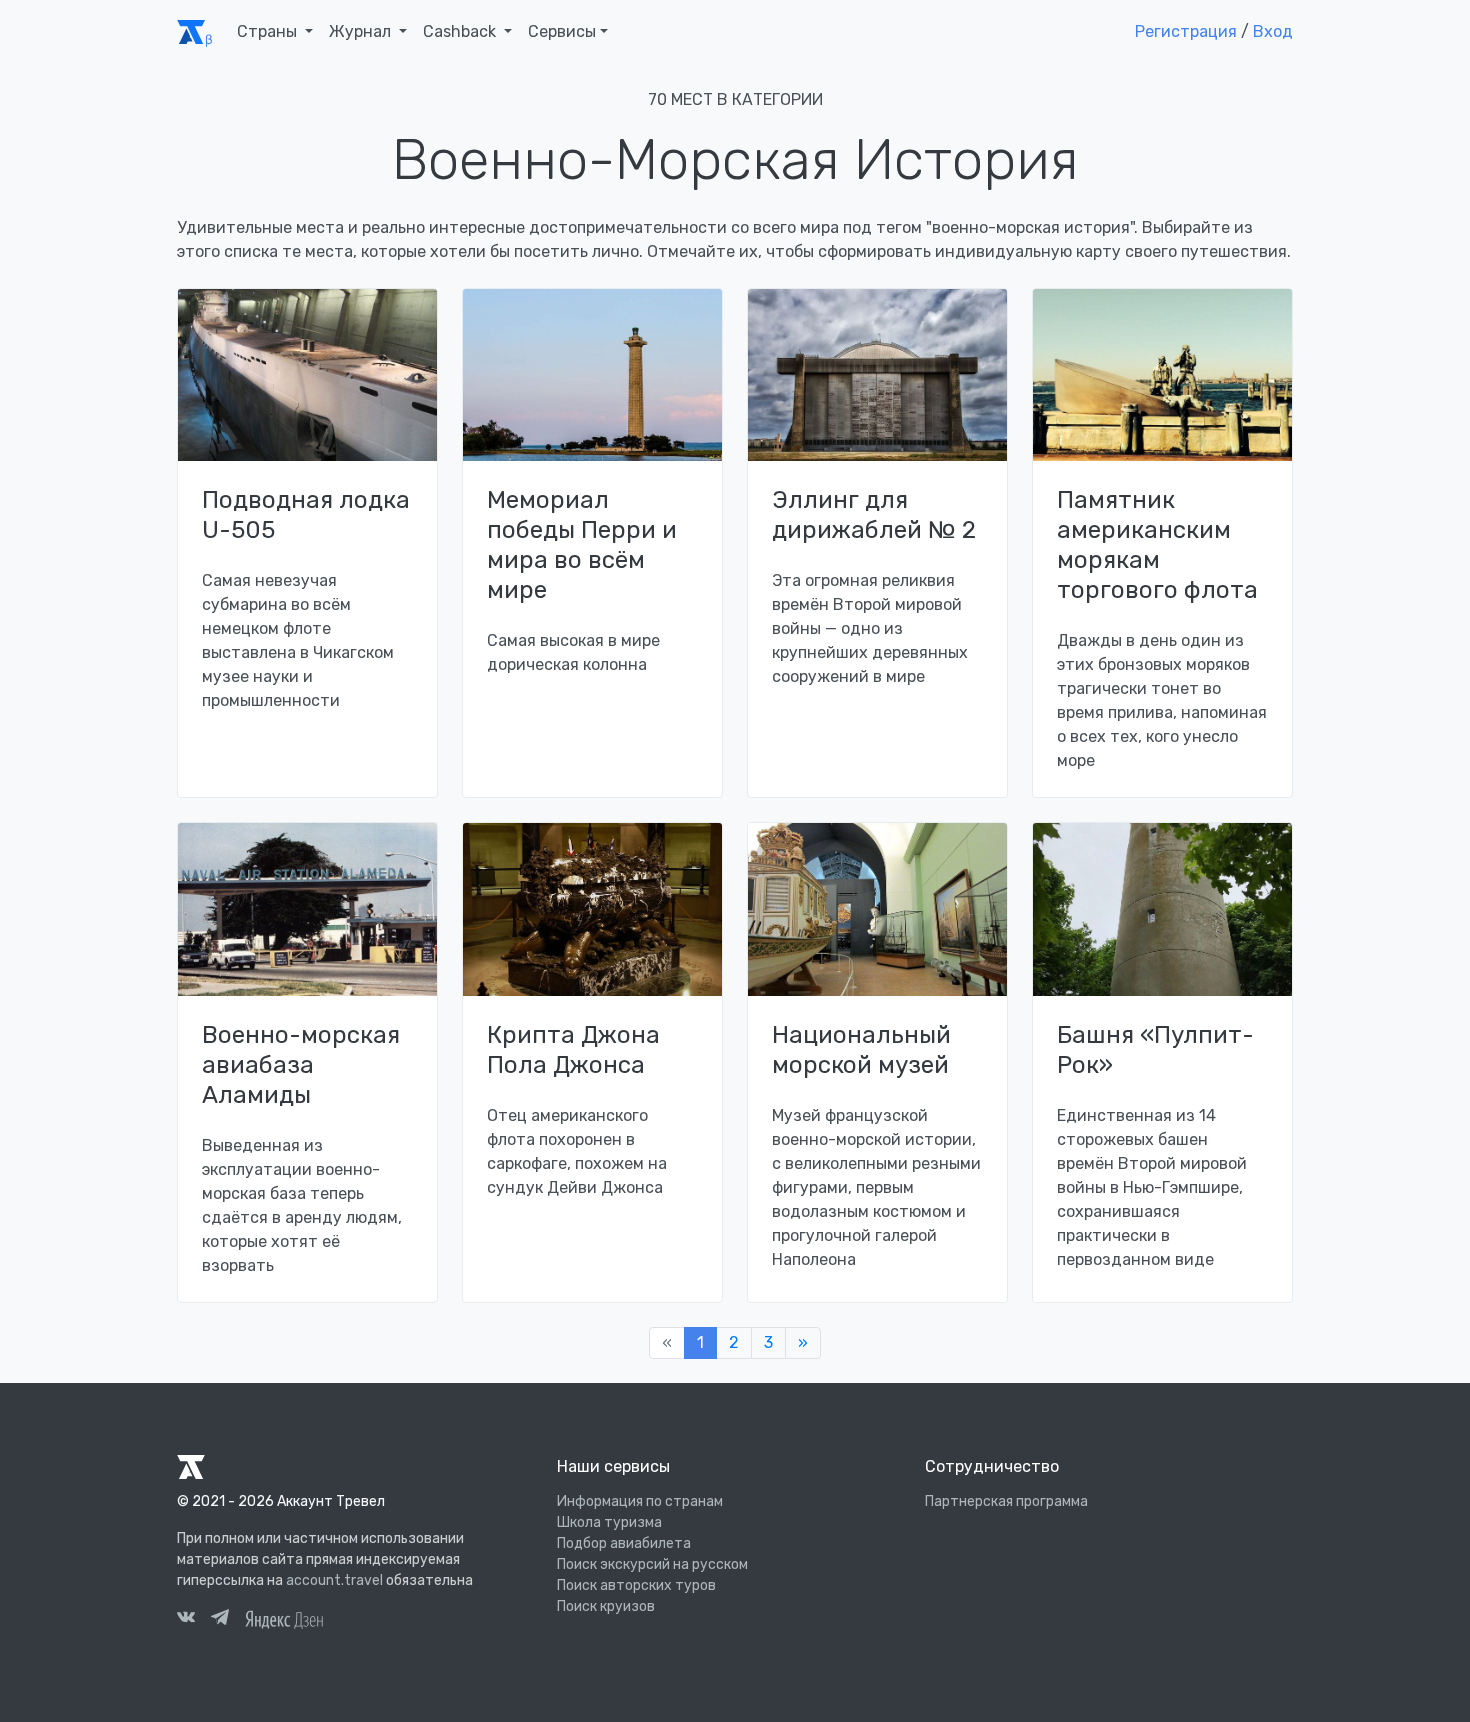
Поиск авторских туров (636, 1585)
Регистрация (1186, 31)
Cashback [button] (461, 31)
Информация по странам (640, 1501)
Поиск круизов (606, 1606)
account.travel (334, 1580)
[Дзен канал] (284, 1617)
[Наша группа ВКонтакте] (186, 1620)
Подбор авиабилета (624, 1543)
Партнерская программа (1006, 1501)
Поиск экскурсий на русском (652, 1564)
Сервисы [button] (562, 31)
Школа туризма (609, 1522)
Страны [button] (269, 31)
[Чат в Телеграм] (220, 1620)
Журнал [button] (362, 31)
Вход (1273, 31)
